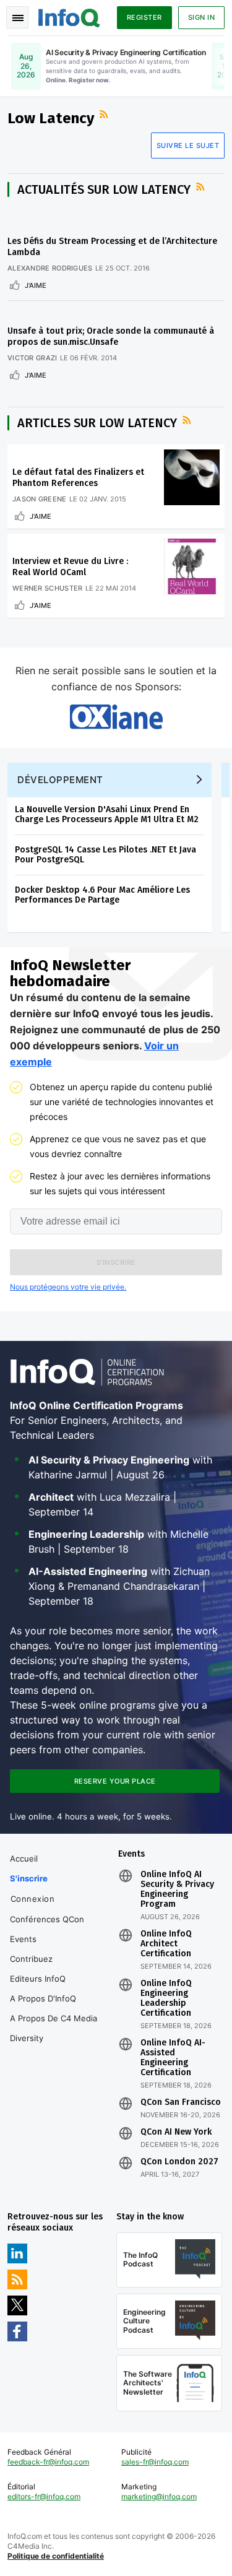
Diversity (27, 2038)
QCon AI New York (176, 2132)
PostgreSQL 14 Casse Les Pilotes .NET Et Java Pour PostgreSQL (105, 855)
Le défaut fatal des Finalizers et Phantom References (78, 478)
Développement (60, 780)
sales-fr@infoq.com (155, 2462)
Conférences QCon (47, 1919)
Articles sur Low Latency (97, 423)
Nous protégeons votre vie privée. (68, 1287)
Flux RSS (105, 115)
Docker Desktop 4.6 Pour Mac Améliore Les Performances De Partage (102, 895)
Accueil (24, 1858)
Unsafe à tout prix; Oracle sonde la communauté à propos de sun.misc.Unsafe (111, 336)
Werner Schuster (48, 588)
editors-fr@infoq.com (44, 2496)
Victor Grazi (32, 358)
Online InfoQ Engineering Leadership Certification (166, 1998)
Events (23, 1939)
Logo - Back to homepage (69, 16)
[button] (116, 1262)
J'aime (36, 285)
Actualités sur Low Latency (104, 189)
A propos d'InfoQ (43, 1998)
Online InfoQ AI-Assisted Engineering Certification (173, 2058)
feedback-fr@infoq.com (48, 2462)
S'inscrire (29, 1878)
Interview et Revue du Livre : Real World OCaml (70, 567)
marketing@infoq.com (159, 2496)
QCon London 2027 (179, 2162)
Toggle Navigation (17, 17)
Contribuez (31, 1959)
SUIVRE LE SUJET (188, 145)
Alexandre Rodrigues (50, 268)
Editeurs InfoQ (38, 1979)
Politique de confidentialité (56, 2556)
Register (144, 17)
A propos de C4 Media (54, 2018)
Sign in (202, 17)
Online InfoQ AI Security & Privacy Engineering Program (177, 1889)
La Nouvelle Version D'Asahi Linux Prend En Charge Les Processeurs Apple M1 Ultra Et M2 (107, 814)
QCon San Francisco (181, 2102)
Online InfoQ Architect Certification (166, 1944)
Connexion (33, 1899)
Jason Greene (40, 499)
